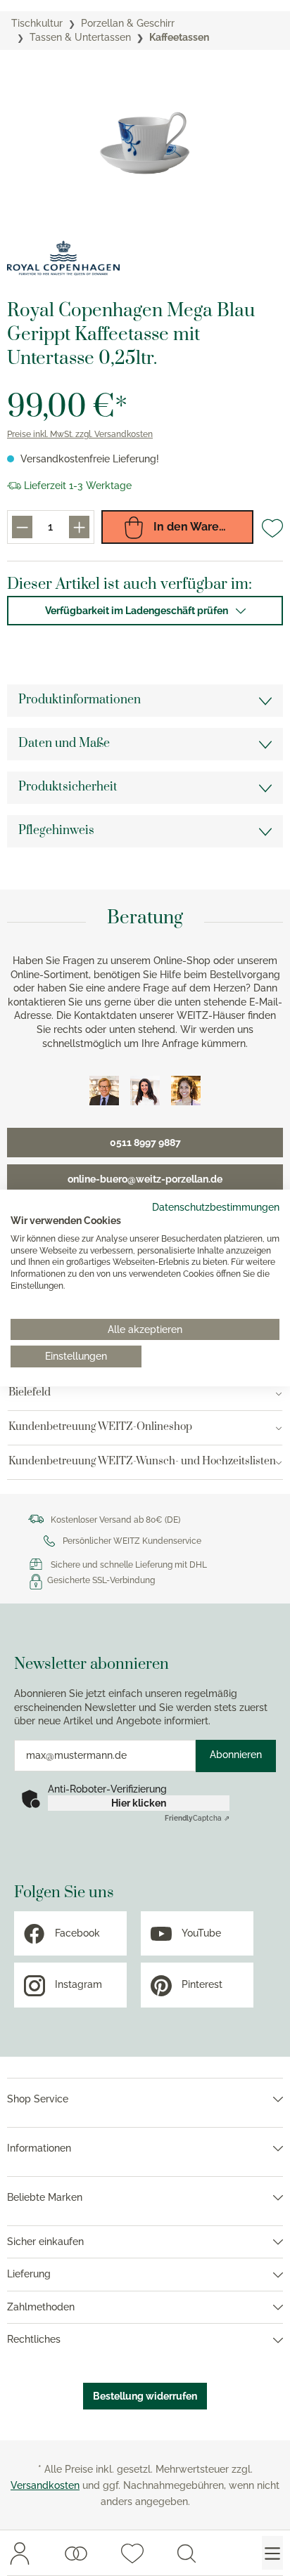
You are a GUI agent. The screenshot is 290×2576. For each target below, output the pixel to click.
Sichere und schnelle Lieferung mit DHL (129, 1565)
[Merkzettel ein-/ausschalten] (272, 528)
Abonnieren (236, 1755)
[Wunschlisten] (76, 2553)
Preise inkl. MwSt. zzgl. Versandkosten (80, 434)
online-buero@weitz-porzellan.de (145, 1179)
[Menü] (272, 2553)
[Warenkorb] (229, 2553)
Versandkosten (45, 2485)
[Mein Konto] (20, 2553)
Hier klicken (139, 1803)
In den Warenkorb (201, 527)
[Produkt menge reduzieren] (22, 527)
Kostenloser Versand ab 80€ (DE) (115, 1520)
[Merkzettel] (132, 2553)
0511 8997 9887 (145, 1143)
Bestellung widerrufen (145, 2396)
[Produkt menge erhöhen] (79, 527)
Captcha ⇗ (197, 1818)
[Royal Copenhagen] (63, 258)
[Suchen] (187, 2553)
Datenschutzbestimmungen (216, 1207)
